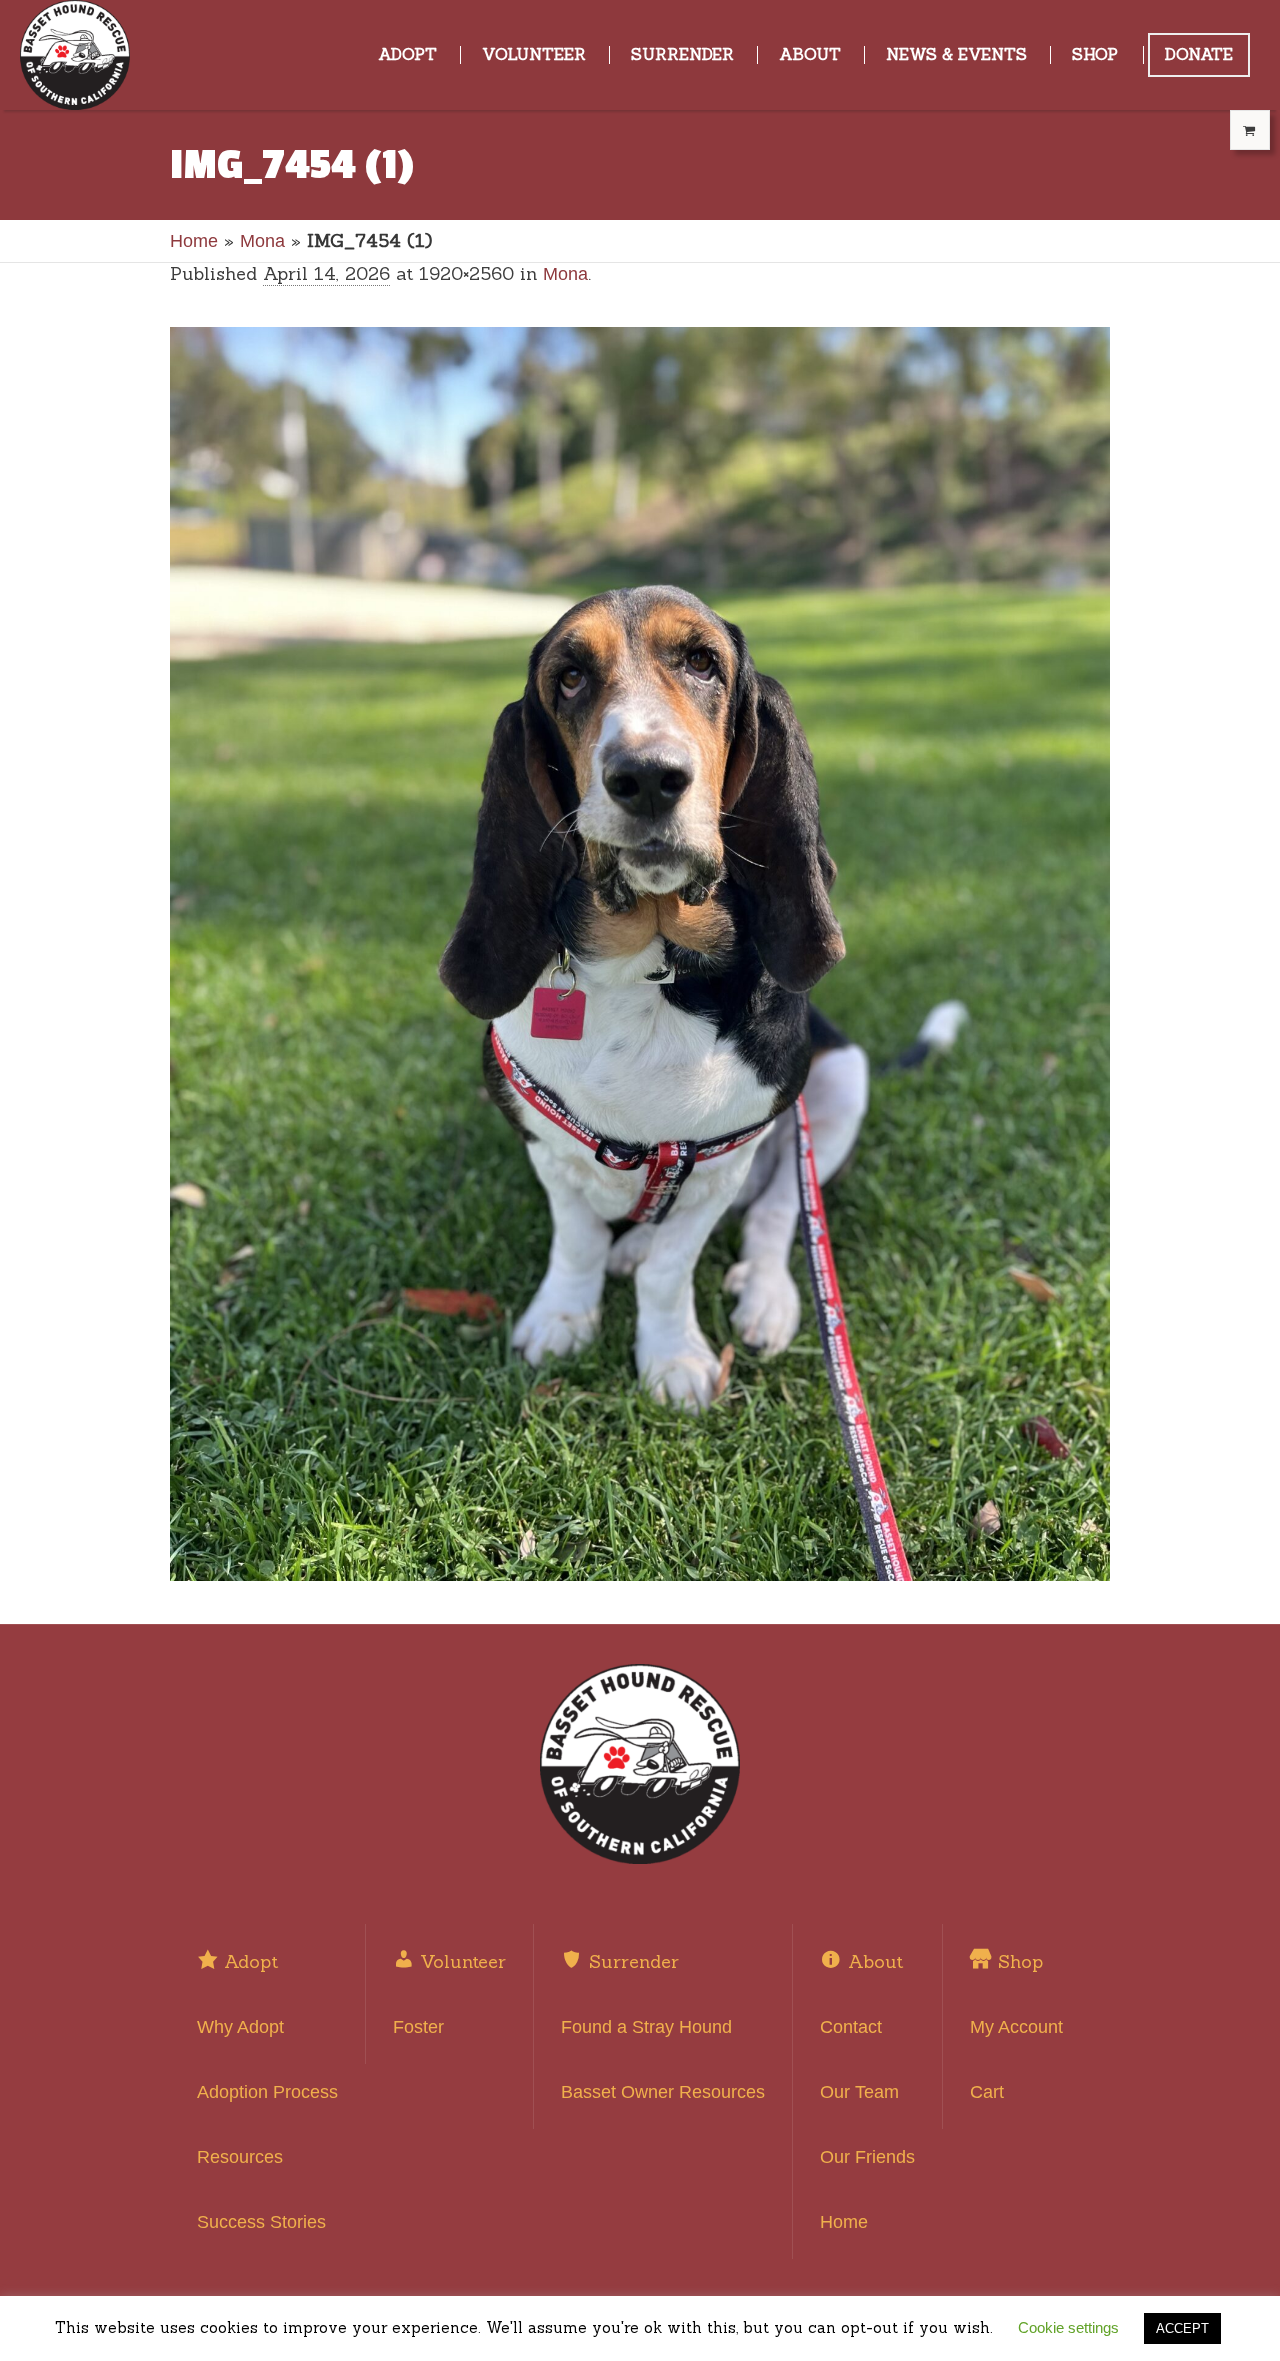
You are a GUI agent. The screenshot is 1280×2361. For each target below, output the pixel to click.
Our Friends (867, 2157)
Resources (240, 2157)
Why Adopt (240, 2027)
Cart (987, 2092)
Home (194, 241)
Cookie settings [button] (1068, 2327)
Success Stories (261, 2222)
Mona (262, 241)
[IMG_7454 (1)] (640, 953)
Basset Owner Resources (663, 2092)
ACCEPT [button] (1182, 2328)
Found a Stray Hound (646, 2027)
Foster (418, 2027)
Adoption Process (267, 2092)
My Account (1016, 2027)
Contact (851, 2027)
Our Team (859, 2092)
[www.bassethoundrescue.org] (640, 1764)
